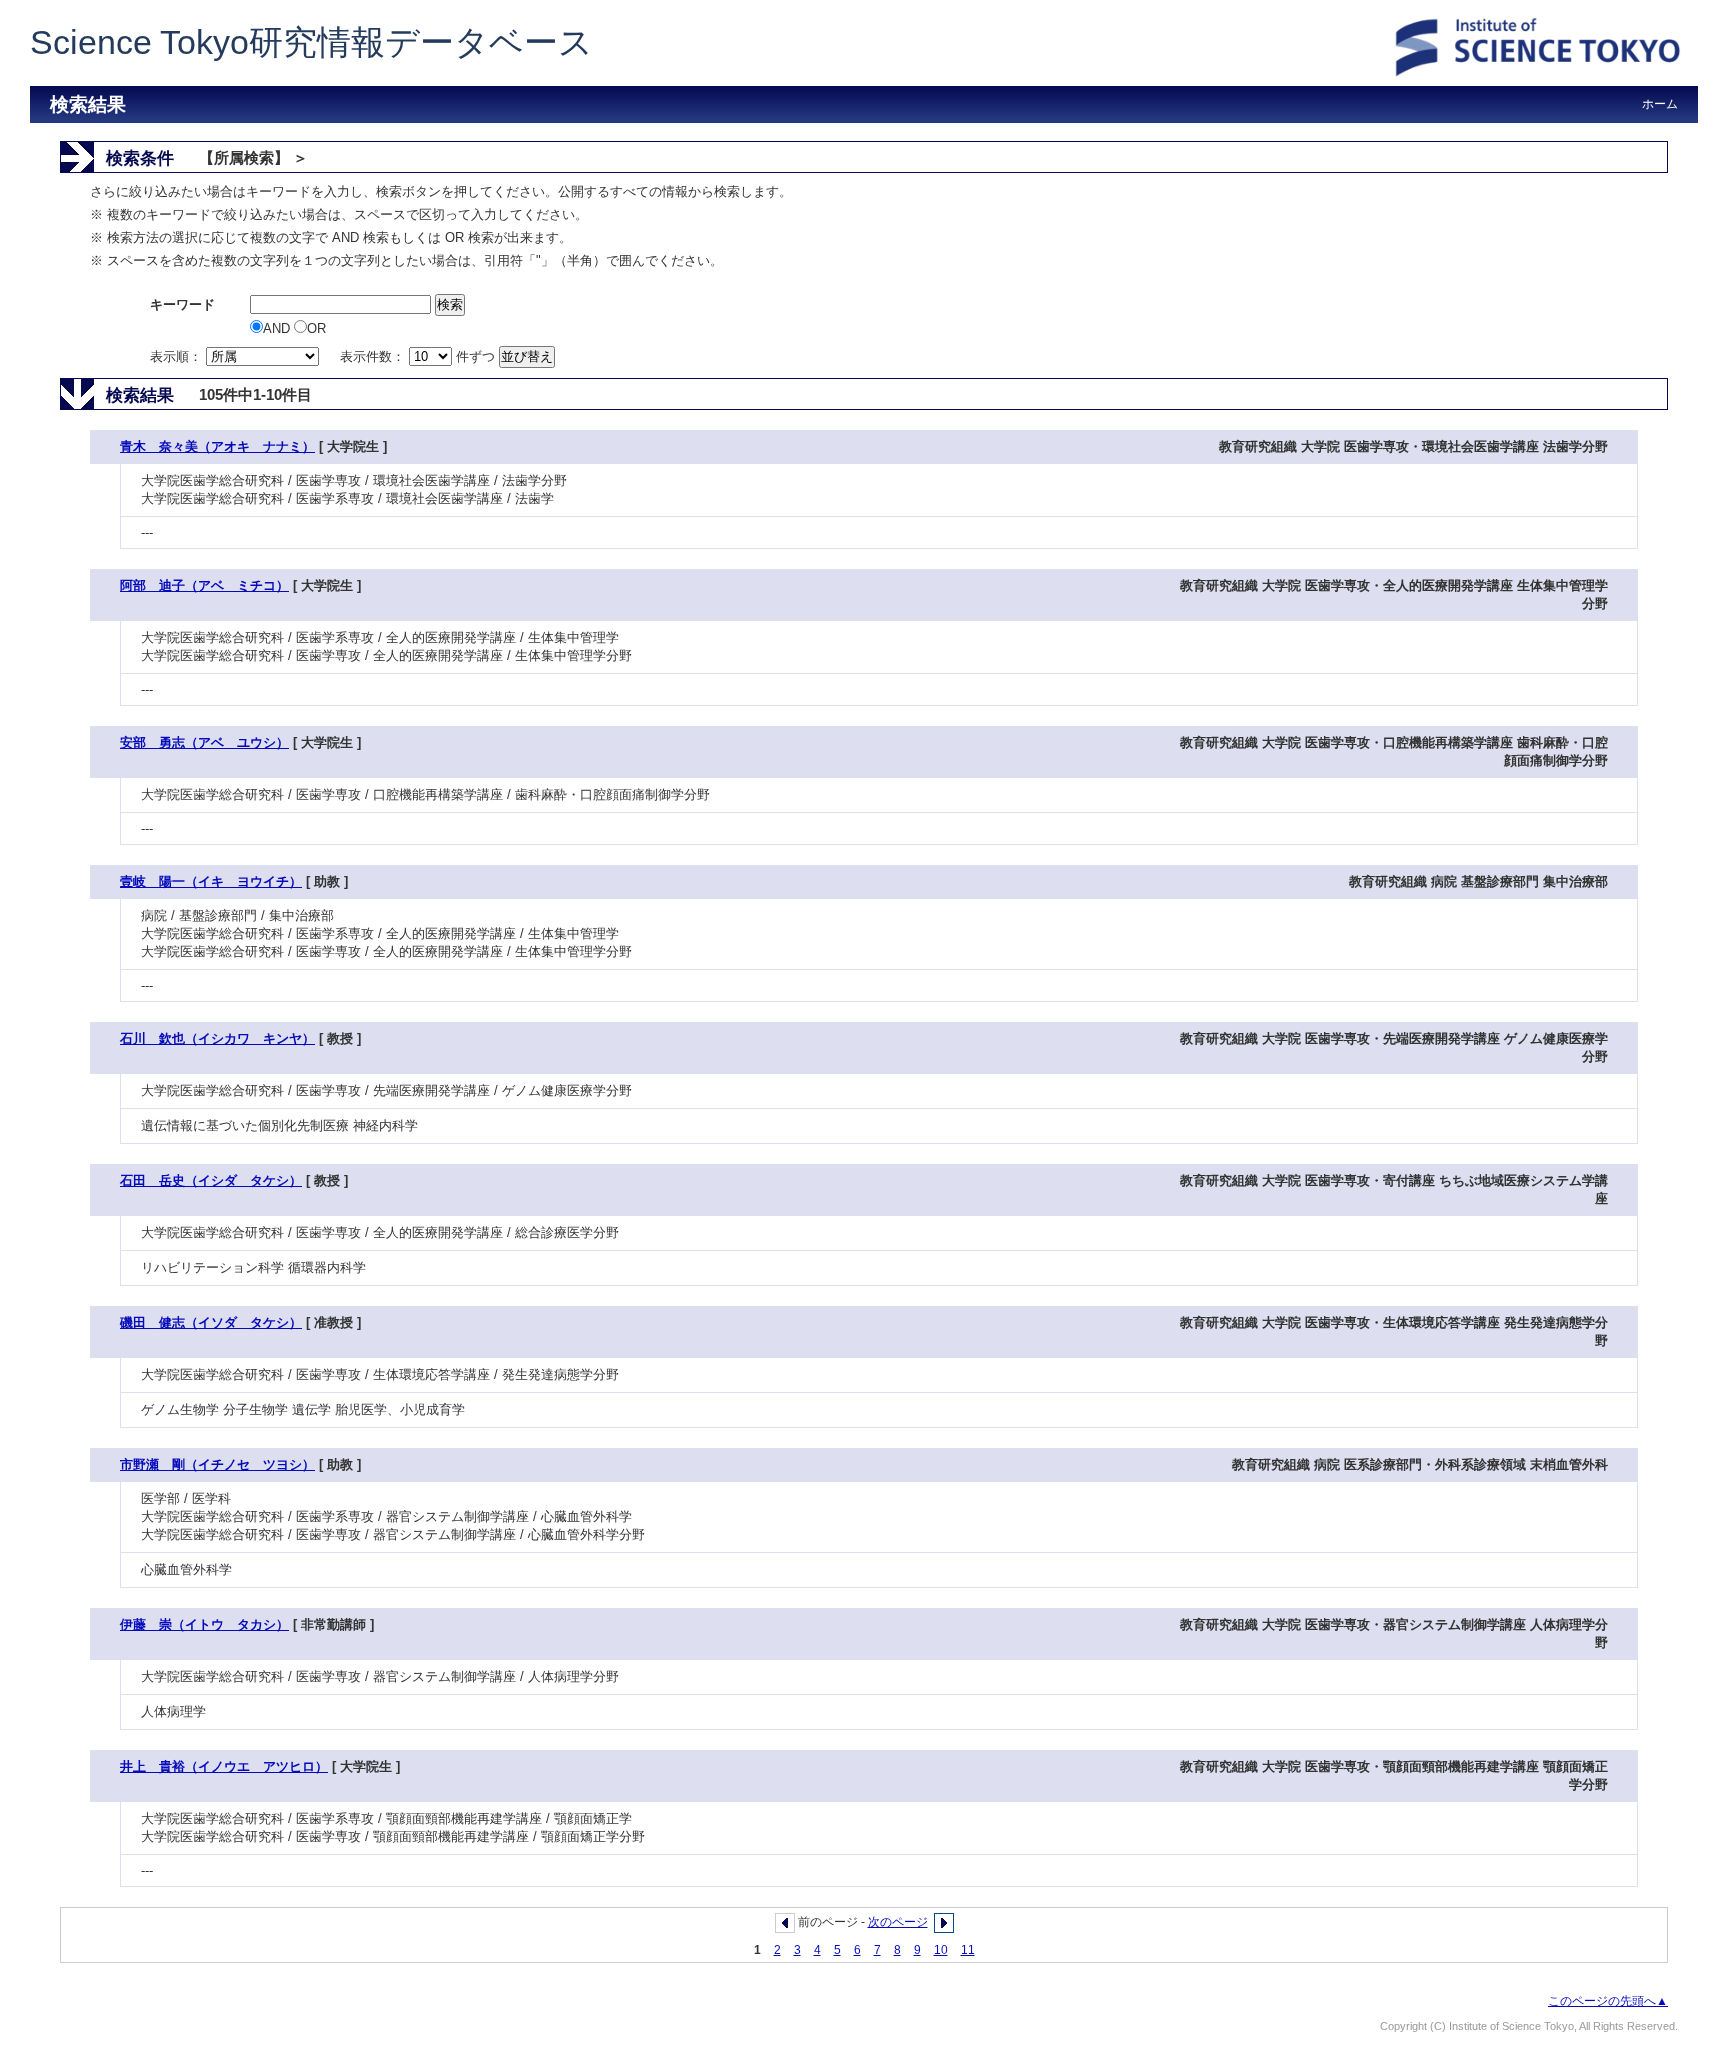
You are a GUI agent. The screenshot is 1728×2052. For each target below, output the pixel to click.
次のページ (898, 1922)
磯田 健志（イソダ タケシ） (211, 1322)
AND (278, 328)
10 (941, 1950)
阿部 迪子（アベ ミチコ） (204, 585)
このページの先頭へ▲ (1608, 2001)
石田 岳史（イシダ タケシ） (211, 1180)
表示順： (178, 356)
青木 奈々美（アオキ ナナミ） (217, 446)
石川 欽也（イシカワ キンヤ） (217, 1038)
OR (316, 328)
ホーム (1660, 104)
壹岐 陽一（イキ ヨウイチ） (211, 881)
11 (968, 1950)
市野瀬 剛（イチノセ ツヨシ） (217, 1464)
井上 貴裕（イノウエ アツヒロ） (224, 1766)
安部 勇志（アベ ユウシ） (204, 742)
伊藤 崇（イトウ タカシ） (204, 1624)
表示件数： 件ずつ (419, 356)
